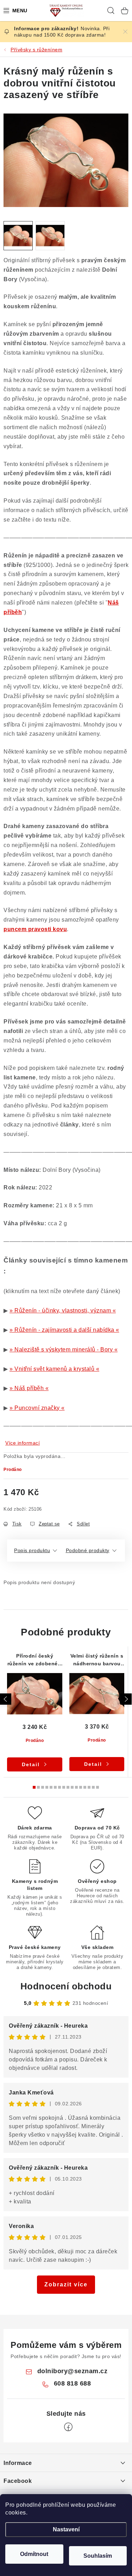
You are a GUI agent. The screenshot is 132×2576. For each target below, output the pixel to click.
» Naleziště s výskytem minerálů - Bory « (64, 1350)
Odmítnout (34, 2554)
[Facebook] (68, 2427)
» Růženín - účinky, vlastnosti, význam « (63, 1310)
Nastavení (66, 2529)
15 (98, 1787)
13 (89, 1787)
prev (6, 1699)
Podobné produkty (88, 1550)
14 (93, 1787)
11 (81, 1787)
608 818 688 (73, 2383)
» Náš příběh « (29, 1388)
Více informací (23, 1443)
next (126, 1699)
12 (85, 1787)
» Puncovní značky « (37, 1408)
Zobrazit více (66, 2284)
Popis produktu (32, 1550)
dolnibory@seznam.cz (73, 2371)
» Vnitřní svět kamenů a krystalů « (54, 1369)
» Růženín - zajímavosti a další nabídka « (64, 1330)
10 (76, 1787)
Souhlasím (98, 2556)
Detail (31, 1764)
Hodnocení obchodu (66, 1986)
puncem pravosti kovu (35, 929)
